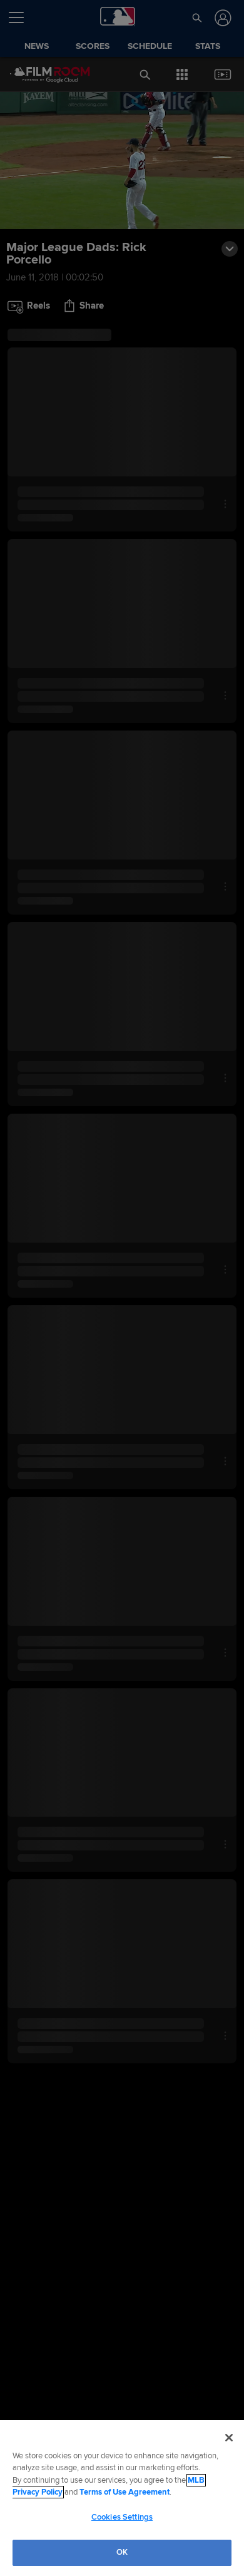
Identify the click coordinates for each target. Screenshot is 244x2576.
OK (122, 2552)
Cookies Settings (122, 2517)
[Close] (229, 2438)
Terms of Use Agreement (125, 2492)
